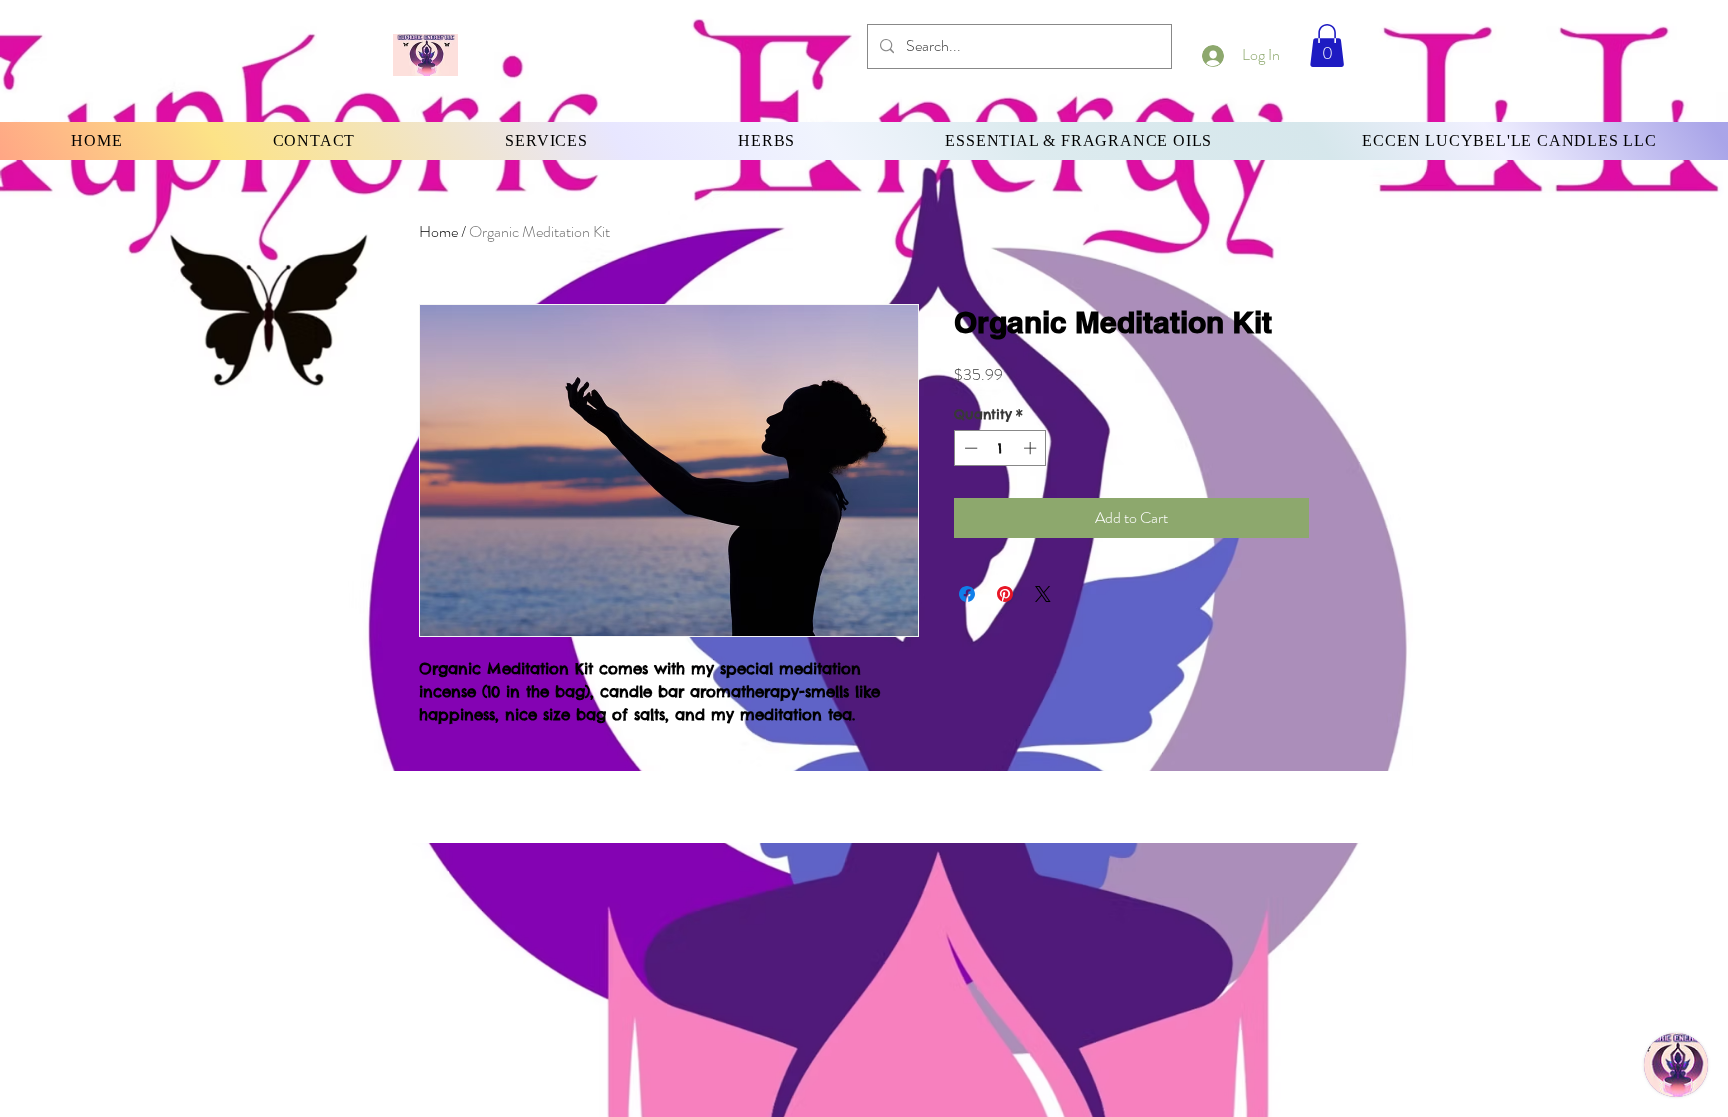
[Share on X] (1043, 594)
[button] (1327, 45)
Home (438, 231)
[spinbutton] (1000, 448)
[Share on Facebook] (967, 594)
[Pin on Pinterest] (1005, 594)
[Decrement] (969, 448)
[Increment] (1032, 448)
